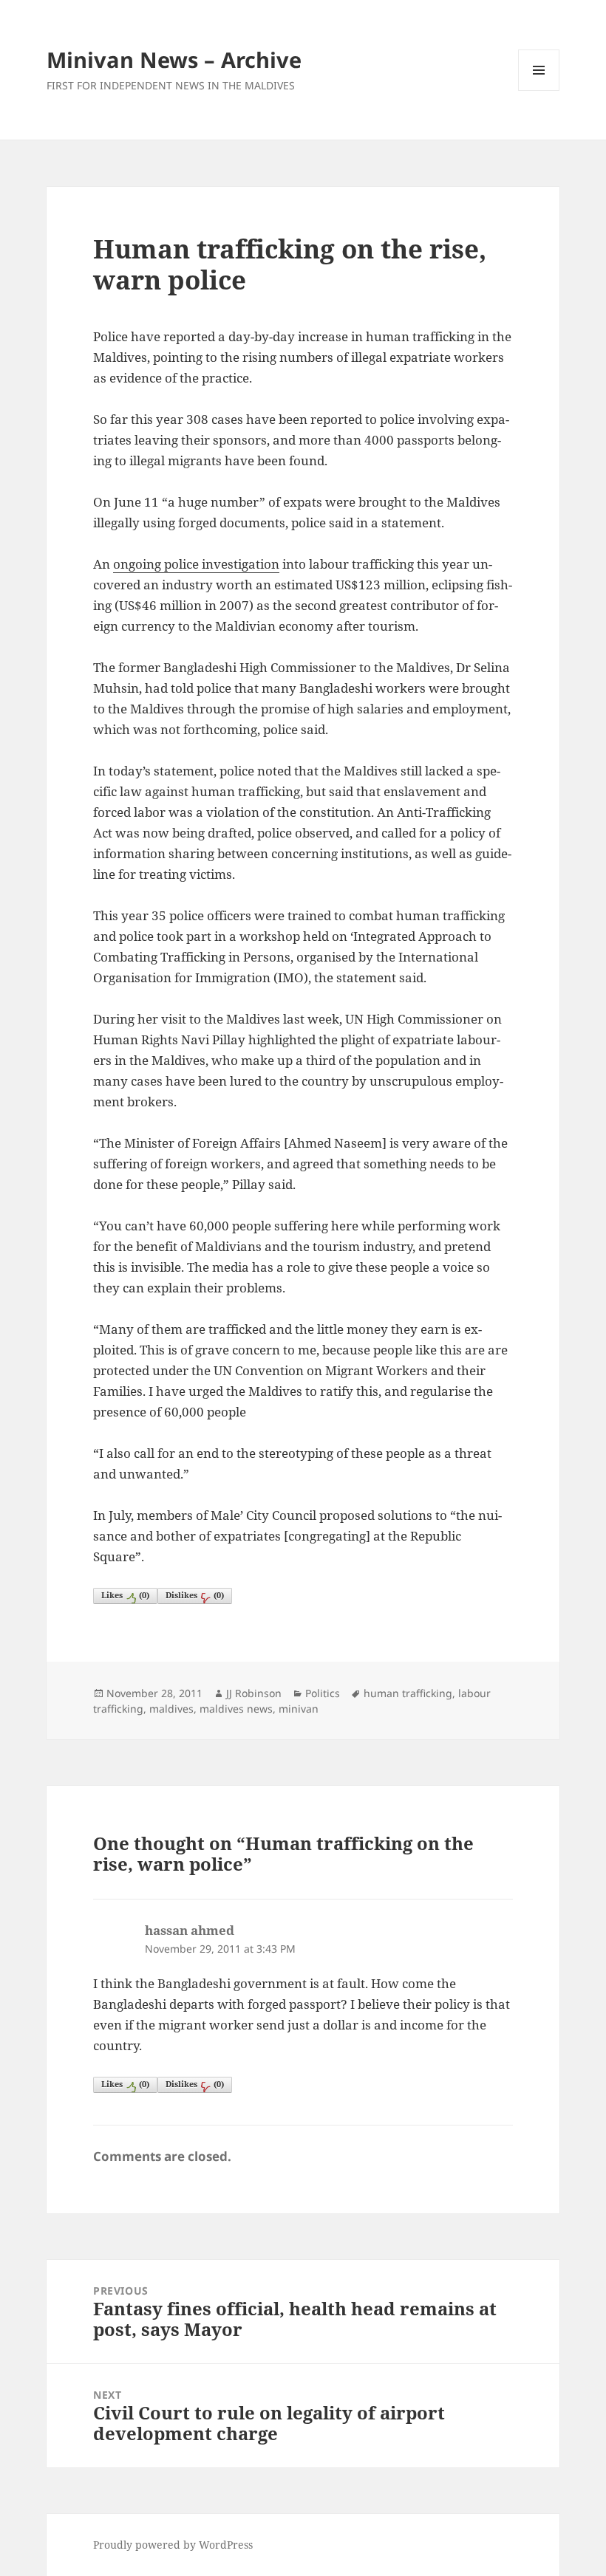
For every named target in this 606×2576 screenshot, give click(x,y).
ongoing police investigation (196, 564)
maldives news (236, 1709)
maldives (171, 1709)
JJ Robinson (254, 1693)
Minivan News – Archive (174, 59)
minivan (299, 1709)
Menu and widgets (539, 90)
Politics (323, 1693)
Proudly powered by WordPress (173, 2545)
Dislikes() (195, 1595)
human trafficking (408, 1693)
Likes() (125, 1595)
